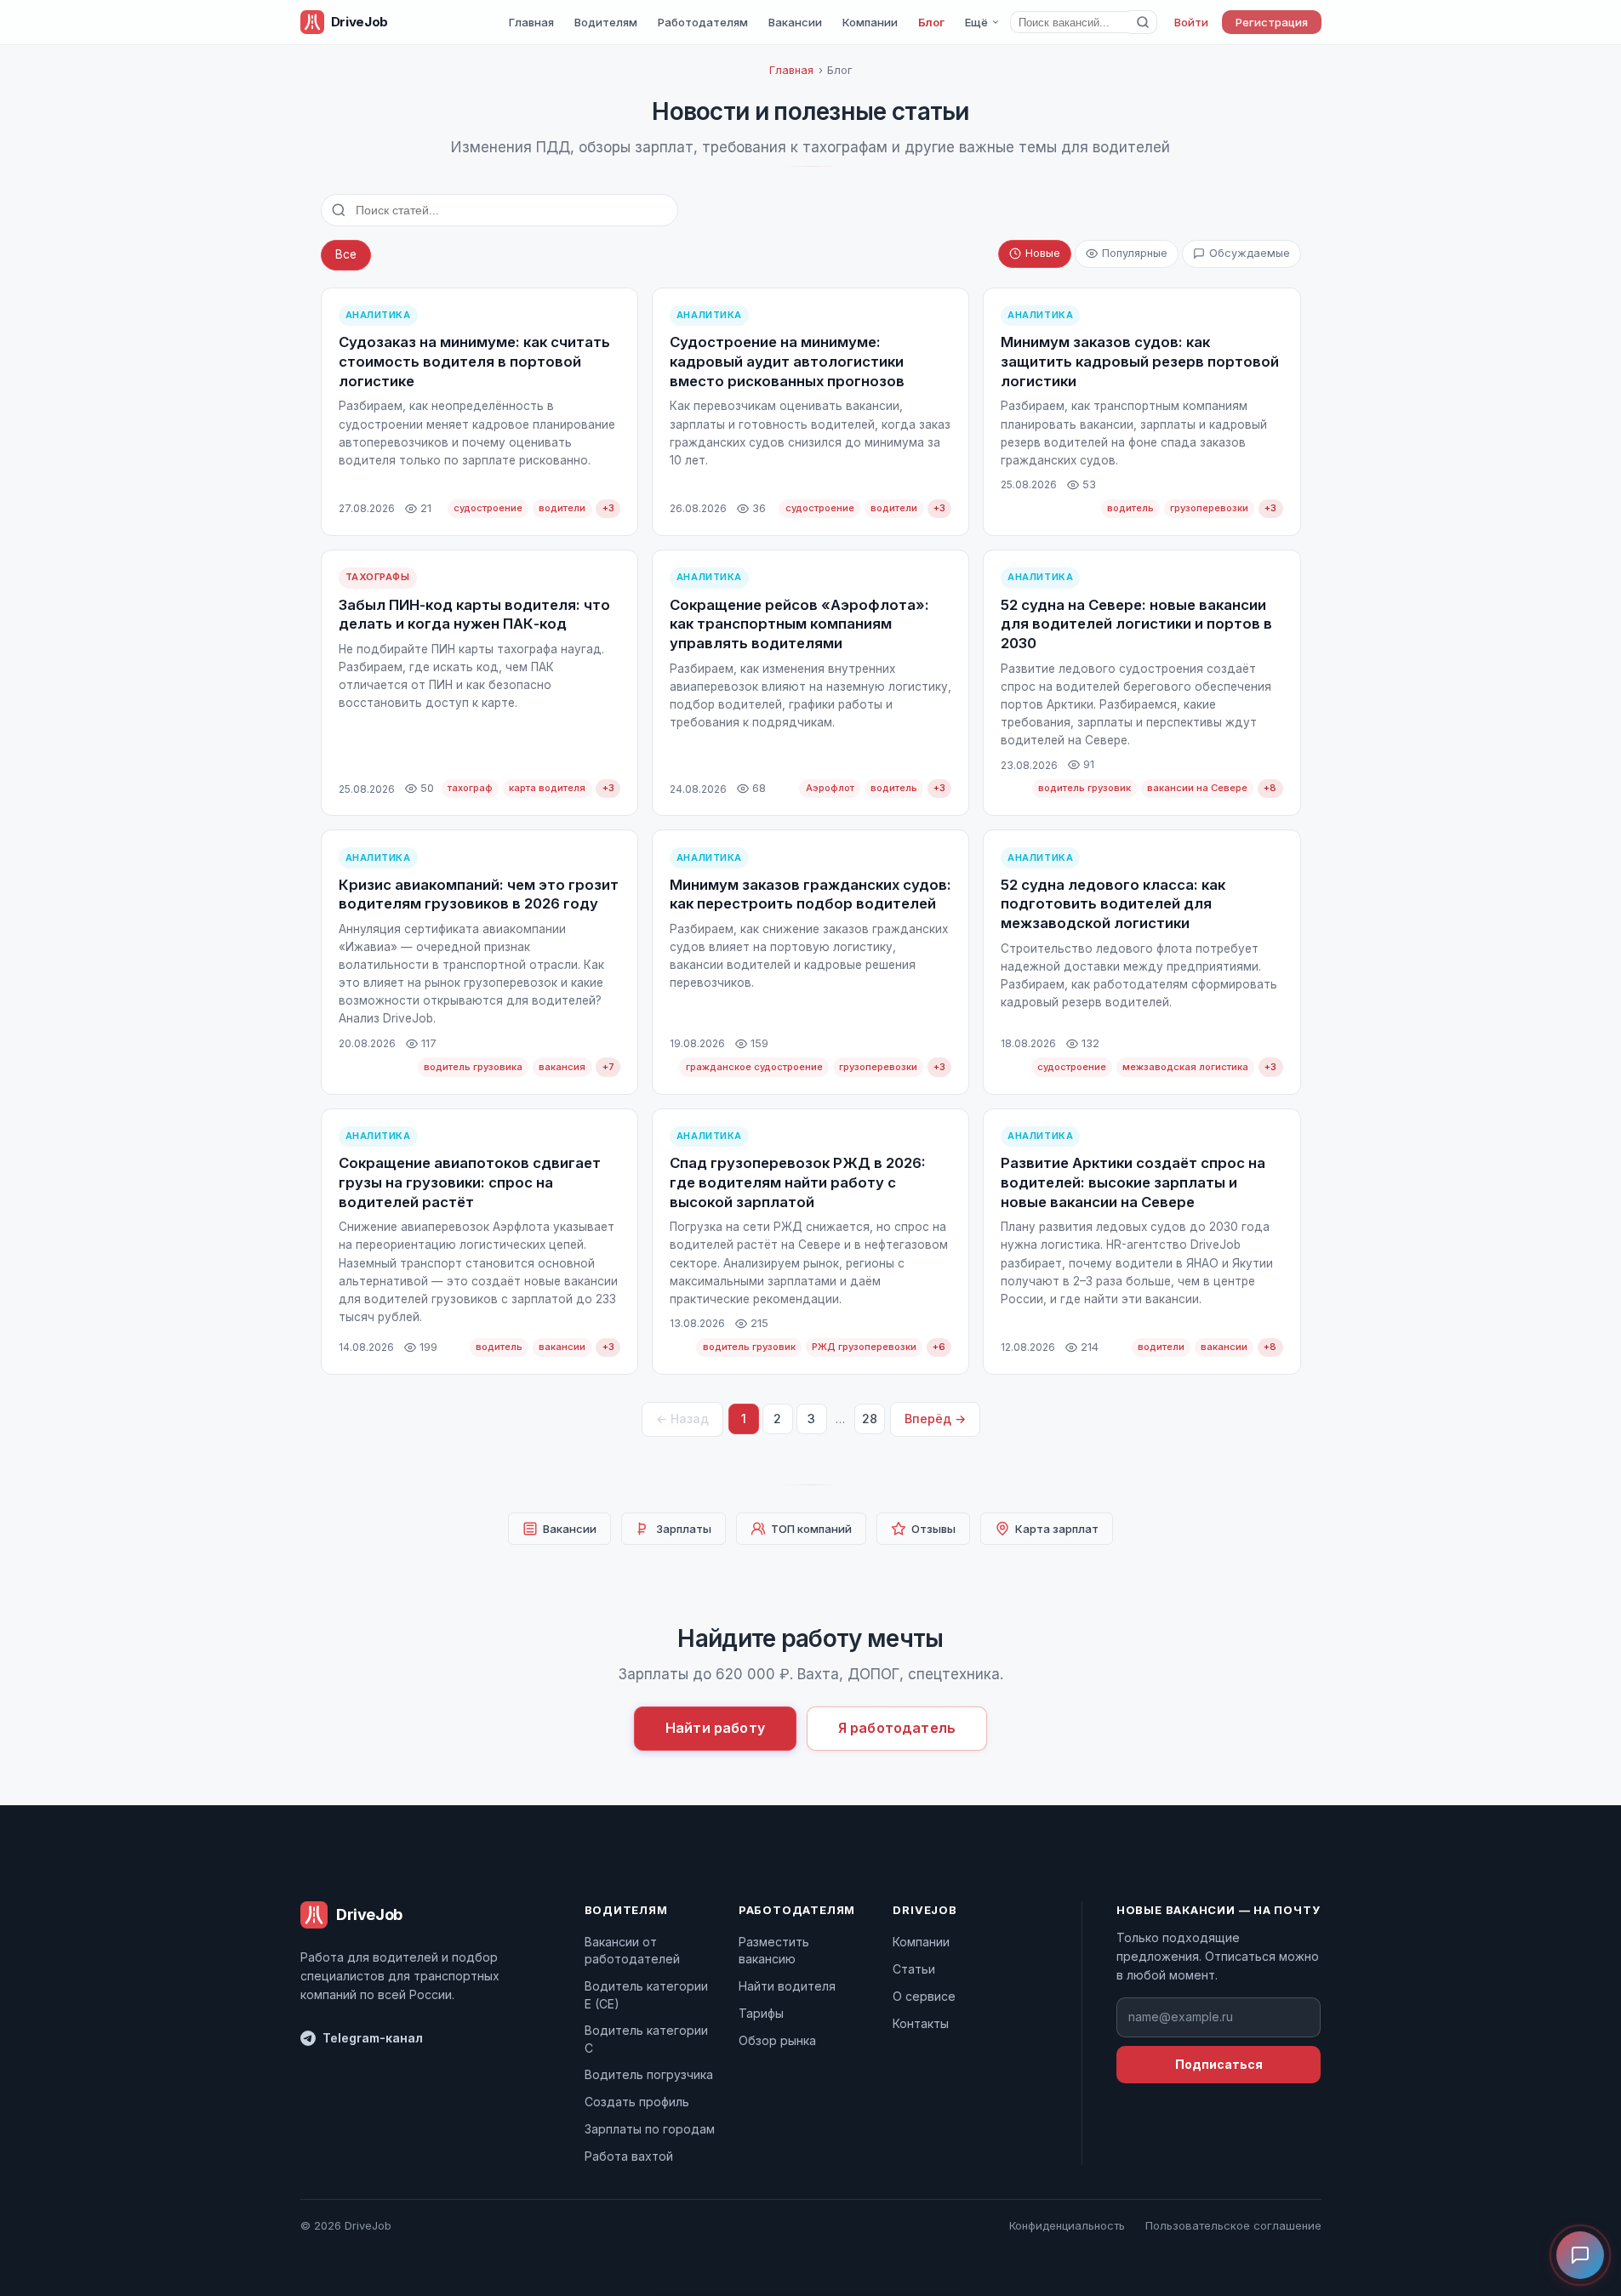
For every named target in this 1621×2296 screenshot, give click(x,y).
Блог (931, 22)
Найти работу (715, 1728)
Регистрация (1272, 22)
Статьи (914, 1969)
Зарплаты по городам (650, 2129)
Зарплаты (684, 1529)
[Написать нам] (1580, 2255)
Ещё (976, 22)
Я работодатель (897, 1728)
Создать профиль (637, 2102)
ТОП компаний (811, 1529)
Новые (1043, 253)
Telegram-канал (373, 2038)
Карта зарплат (1057, 1529)
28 (870, 1419)
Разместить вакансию (774, 1950)
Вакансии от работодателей (632, 1950)
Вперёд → (935, 1419)
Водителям (606, 22)
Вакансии (795, 22)
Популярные (1135, 253)
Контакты (921, 2023)
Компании (870, 22)
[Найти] (1143, 22)
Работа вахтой (629, 2156)
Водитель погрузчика (649, 2074)
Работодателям (703, 22)
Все (346, 254)
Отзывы (933, 1529)
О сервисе (924, 1996)
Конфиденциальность (1067, 2225)
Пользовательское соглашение (1233, 2225)
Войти (1191, 22)
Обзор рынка (777, 2040)
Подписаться (1219, 2064)
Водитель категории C (646, 2039)
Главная (531, 22)
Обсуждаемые (1250, 253)
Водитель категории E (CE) (646, 1994)
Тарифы (761, 2013)
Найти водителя (787, 1986)
